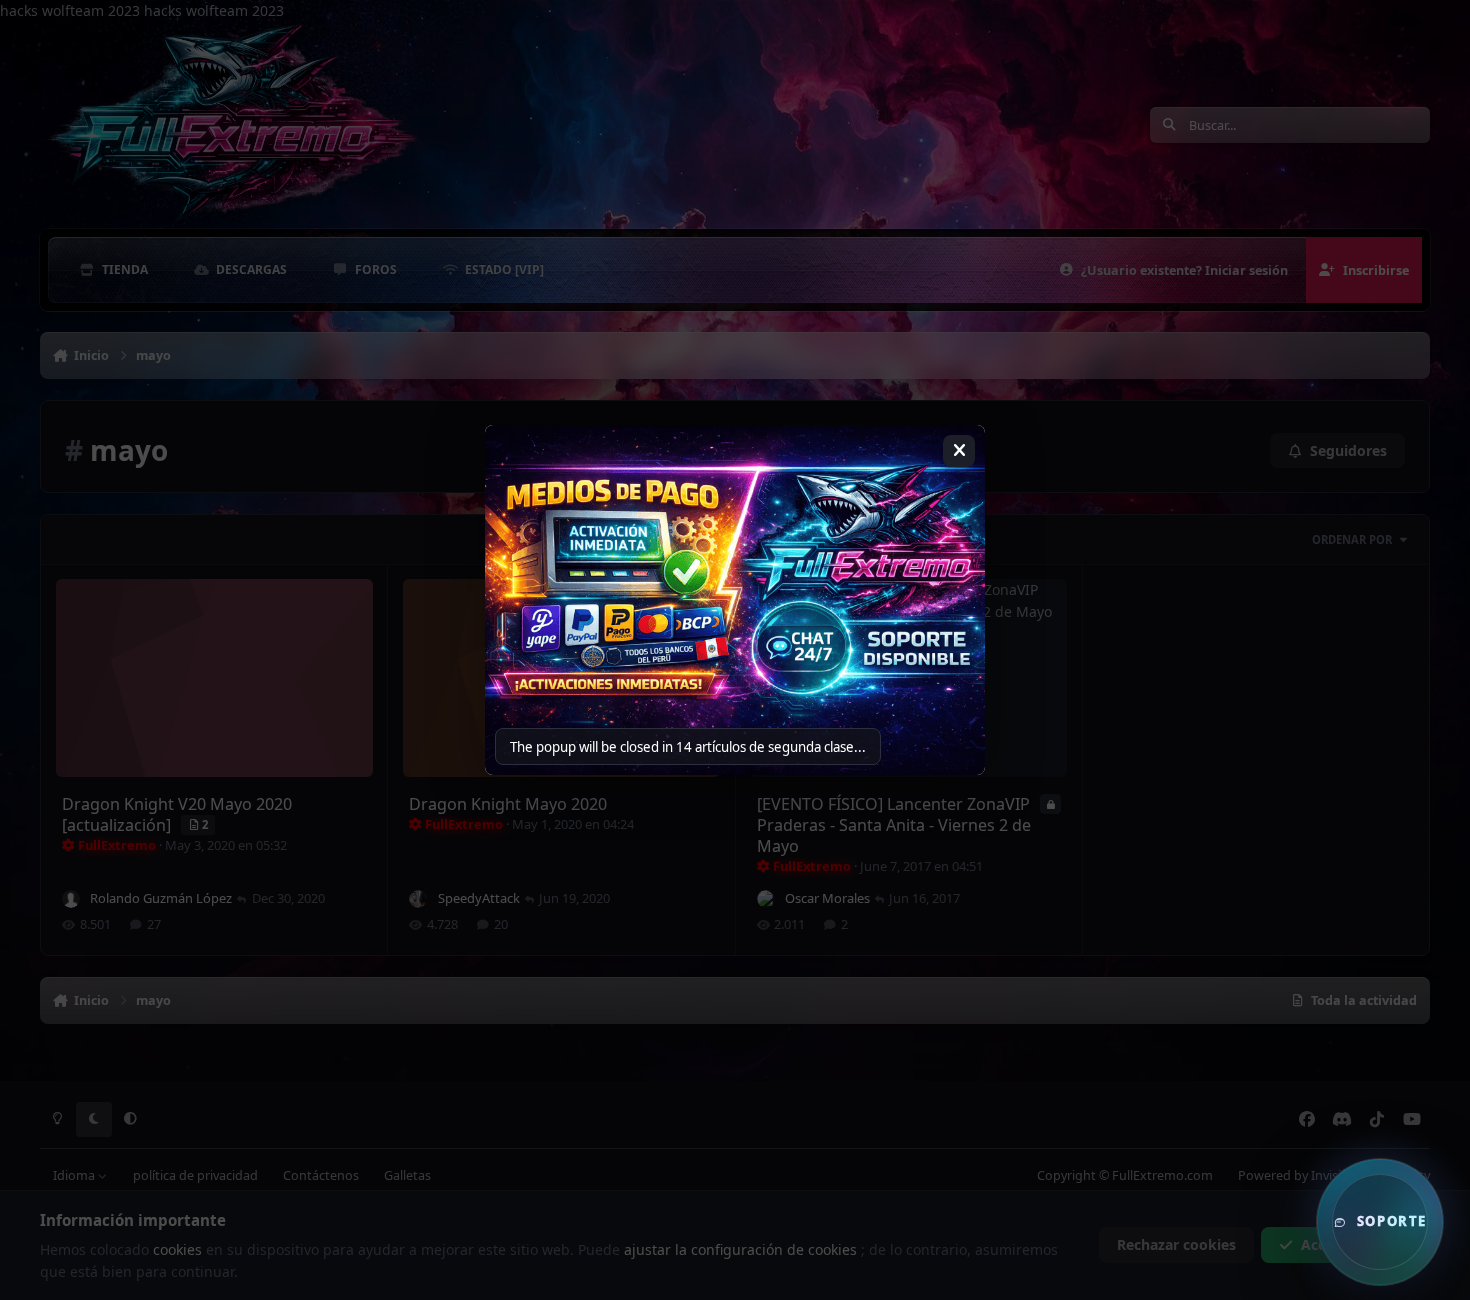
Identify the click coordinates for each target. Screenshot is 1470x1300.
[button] (1380, 1222)
